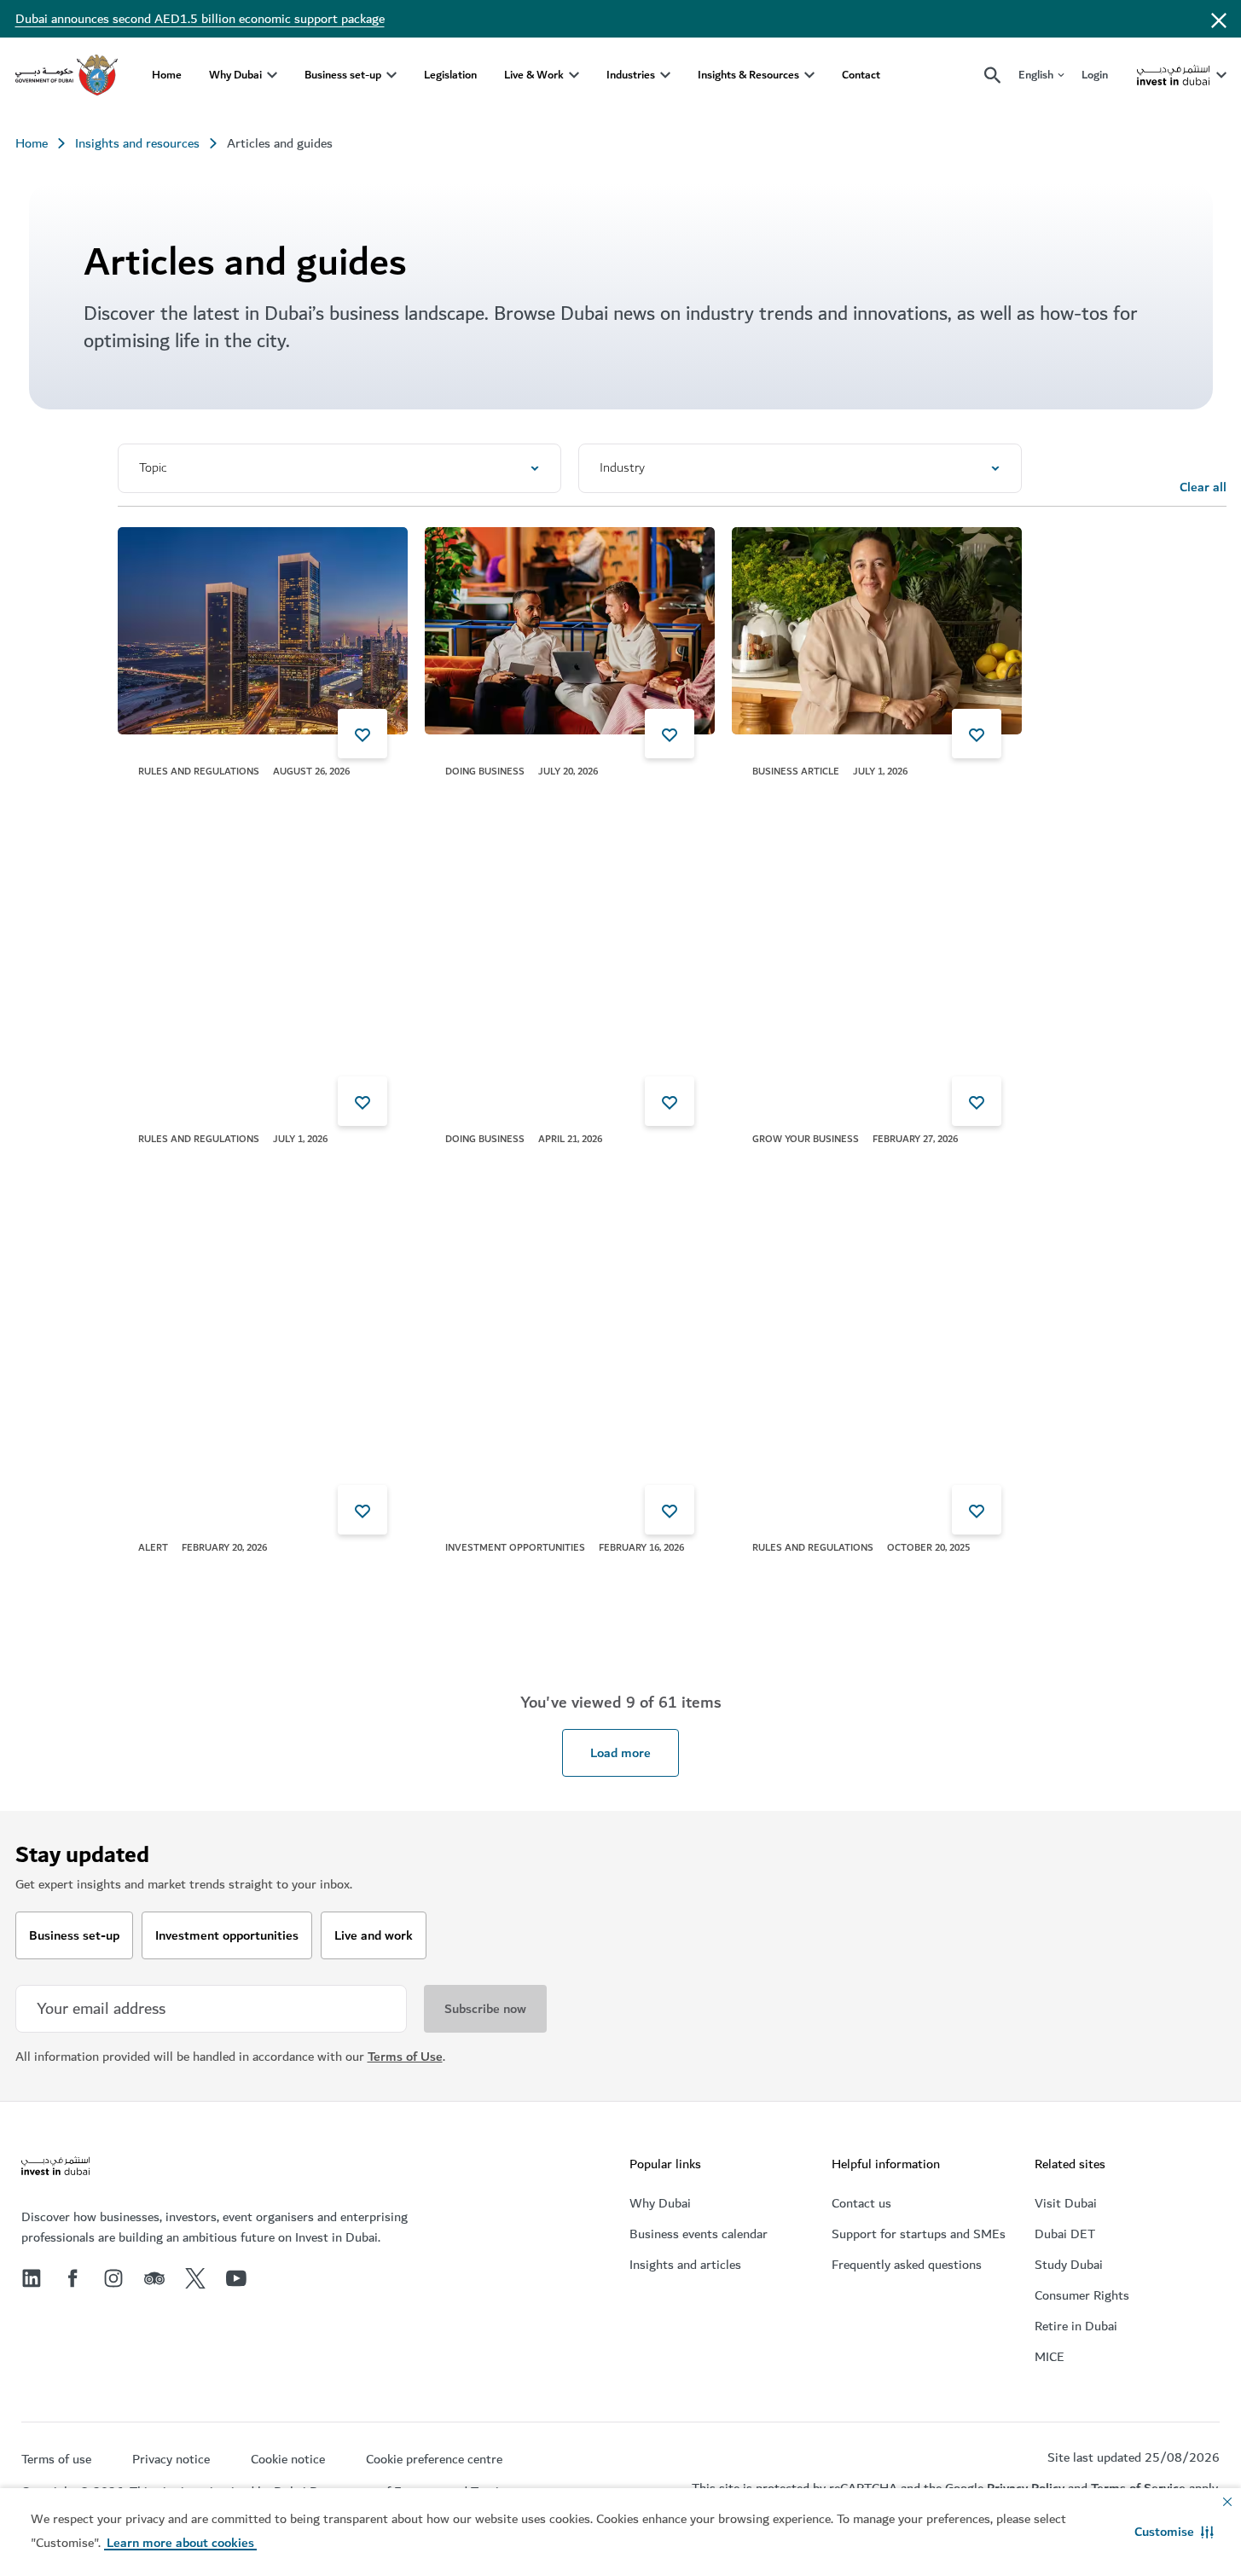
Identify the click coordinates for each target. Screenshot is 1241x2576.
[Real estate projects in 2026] (570, 1407)
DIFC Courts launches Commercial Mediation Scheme (235, 1181)
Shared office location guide (524, 803)
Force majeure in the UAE (211, 803)
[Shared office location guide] (570, 631)
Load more (620, 1753)
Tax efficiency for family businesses (852, 1579)
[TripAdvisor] (154, 2278)
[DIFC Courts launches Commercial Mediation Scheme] (263, 998)
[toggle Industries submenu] (665, 75)
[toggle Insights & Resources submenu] (809, 75)
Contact (861, 75)
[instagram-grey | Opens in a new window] (113, 2278)
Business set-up (343, 75)
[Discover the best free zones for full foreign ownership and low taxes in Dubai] (877, 998)
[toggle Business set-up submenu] (391, 75)
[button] (1174, 2532)
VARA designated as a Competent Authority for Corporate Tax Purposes (244, 1589)
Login (1095, 75)
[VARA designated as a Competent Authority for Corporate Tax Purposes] (263, 1407)
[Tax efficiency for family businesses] (877, 1407)
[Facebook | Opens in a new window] (72, 2278)
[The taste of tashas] (877, 631)
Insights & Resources (748, 75)
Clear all (1203, 487)
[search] (993, 75)
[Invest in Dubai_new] (55, 2168)
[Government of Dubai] (67, 75)
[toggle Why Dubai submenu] (272, 75)
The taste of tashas (807, 803)
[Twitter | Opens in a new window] (195, 2278)
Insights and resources (137, 143)
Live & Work (534, 75)
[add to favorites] (362, 734)
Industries (631, 75)
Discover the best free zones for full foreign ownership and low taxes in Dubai (854, 1191)
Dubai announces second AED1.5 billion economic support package (200, 19)
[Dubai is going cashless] (570, 998)
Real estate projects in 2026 (526, 1579)
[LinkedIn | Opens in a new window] (32, 2278)
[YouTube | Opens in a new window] (236, 2278)
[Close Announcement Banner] (1219, 19)
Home (167, 75)
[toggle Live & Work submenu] (574, 75)
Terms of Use (405, 2057)
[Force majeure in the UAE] (263, 631)
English (1036, 75)
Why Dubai (235, 75)
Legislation (450, 75)
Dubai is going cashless (511, 1170)
